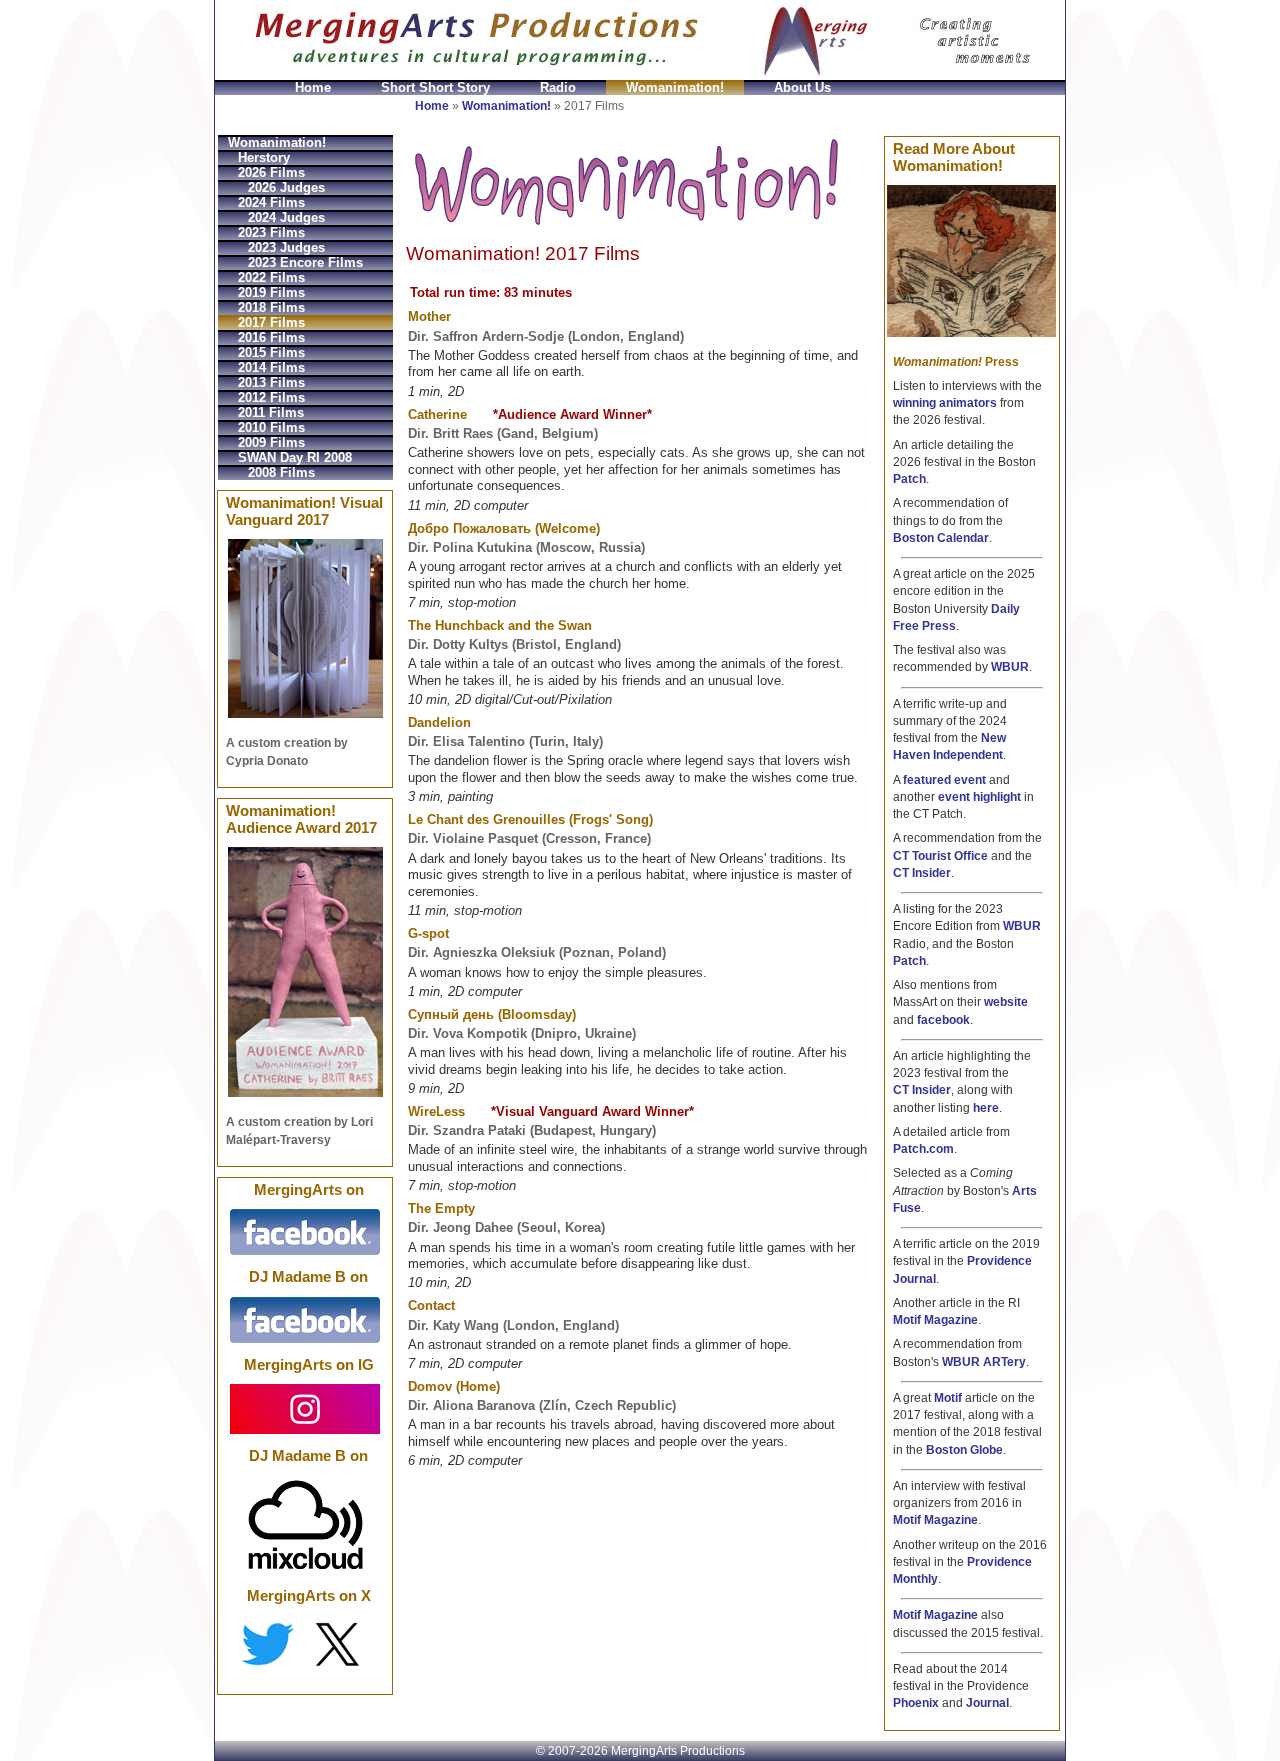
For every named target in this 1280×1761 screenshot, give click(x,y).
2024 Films (271, 202)
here (986, 1108)
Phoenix (916, 1703)
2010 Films (271, 427)
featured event (944, 780)
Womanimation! (675, 87)
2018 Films (271, 307)
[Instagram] (305, 1408)
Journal (987, 1703)
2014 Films (271, 367)
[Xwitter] (305, 1644)
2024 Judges (286, 217)
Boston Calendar (941, 538)
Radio (558, 87)
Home (313, 87)
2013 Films (271, 382)
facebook (943, 1020)
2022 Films (271, 277)
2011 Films (271, 412)
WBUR (1010, 667)
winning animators (945, 403)
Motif (948, 1398)
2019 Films (271, 292)
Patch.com (923, 1149)
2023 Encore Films (305, 262)
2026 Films (271, 172)
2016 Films (271, 337)
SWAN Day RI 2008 (295, 457)
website (1006, 1002)
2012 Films (271, 397)
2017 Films (271, 322)
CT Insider (922, 873)
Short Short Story (435, 87)
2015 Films (271, 352)
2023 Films (271, 232)
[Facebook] (305, 1231)
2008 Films (281, 472)
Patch (909, 479)
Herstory (264, 157)
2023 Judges (286, 247)
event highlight (979, 797)
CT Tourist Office (940, 856)
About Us (802, 87)
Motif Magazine (935, 1320)
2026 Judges (286, 187)
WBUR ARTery (984, 1362)
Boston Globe (964, 1450)
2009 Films (271, 442)
